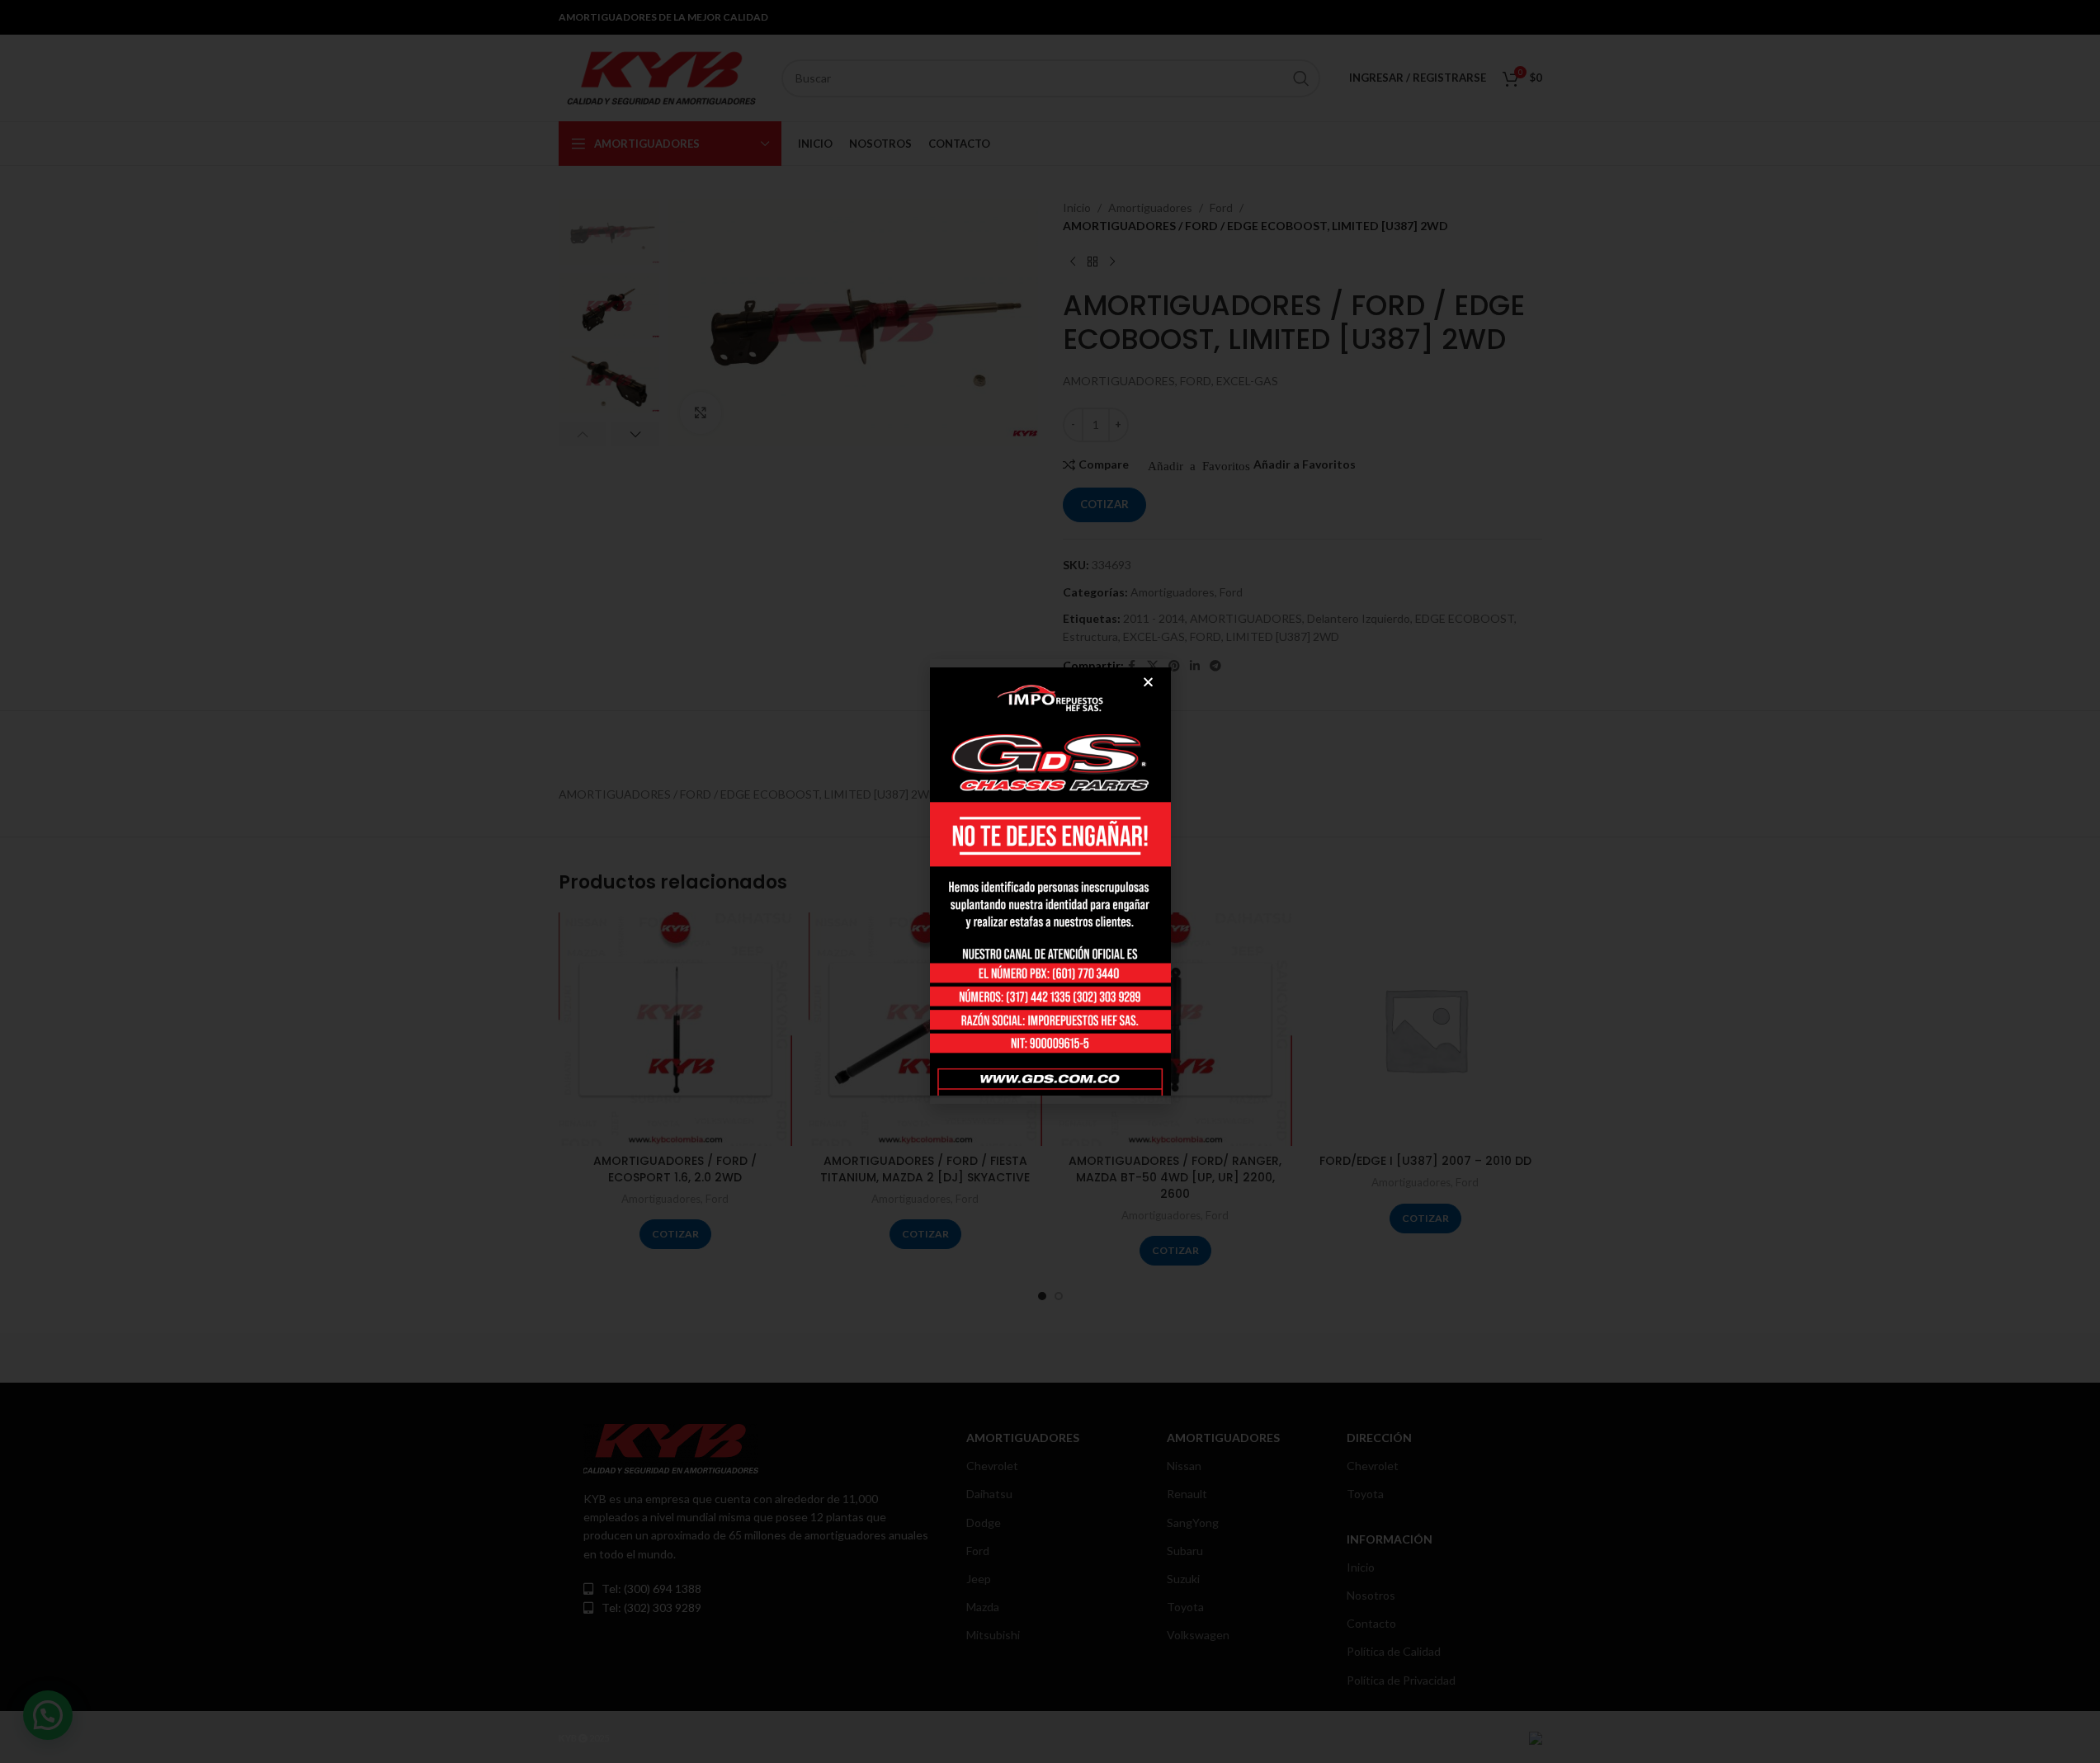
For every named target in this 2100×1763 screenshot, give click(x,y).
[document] (1050, 881)
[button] (1148, 682)
